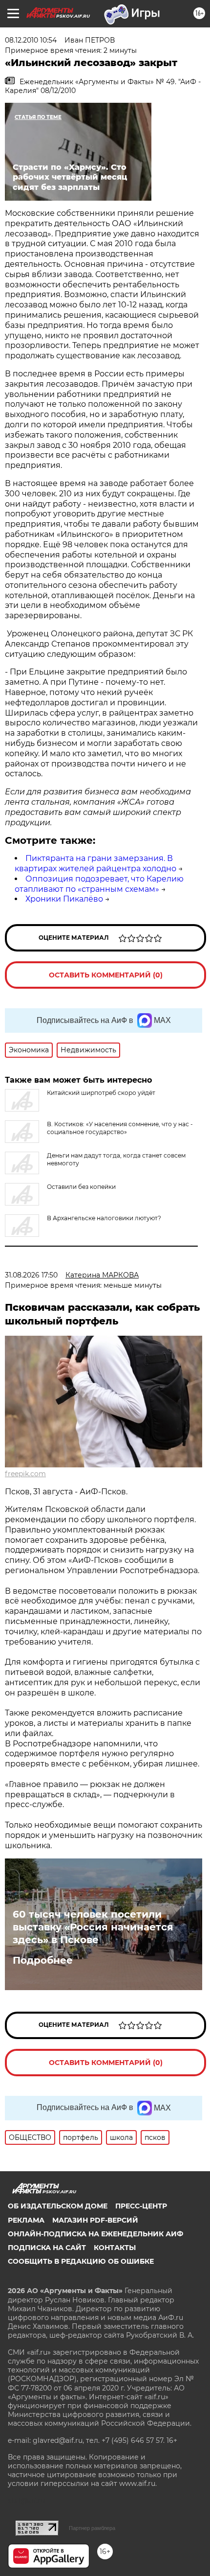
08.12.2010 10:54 (31, 40)
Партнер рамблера (92, 2528)
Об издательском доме (58, 2206)
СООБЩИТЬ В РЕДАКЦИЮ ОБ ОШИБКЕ (81, 2261)
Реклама (26, 2220)
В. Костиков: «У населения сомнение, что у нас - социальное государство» (120, 1128)
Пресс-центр (141, 2206)
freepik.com (25, 1474)
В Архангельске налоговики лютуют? (104, 1218)
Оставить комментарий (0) (106, 975)
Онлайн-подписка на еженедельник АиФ (95, 2234)
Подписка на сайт (47, 2248)
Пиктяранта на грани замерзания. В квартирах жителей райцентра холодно (95, 863)
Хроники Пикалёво (64, 899)
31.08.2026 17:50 (31, 1275)
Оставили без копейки (81, 1187)
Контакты (115, 2248)
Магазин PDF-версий (95, 2220)
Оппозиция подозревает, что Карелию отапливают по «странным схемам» (99, 884)
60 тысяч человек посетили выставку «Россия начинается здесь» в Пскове (93, 1927)
